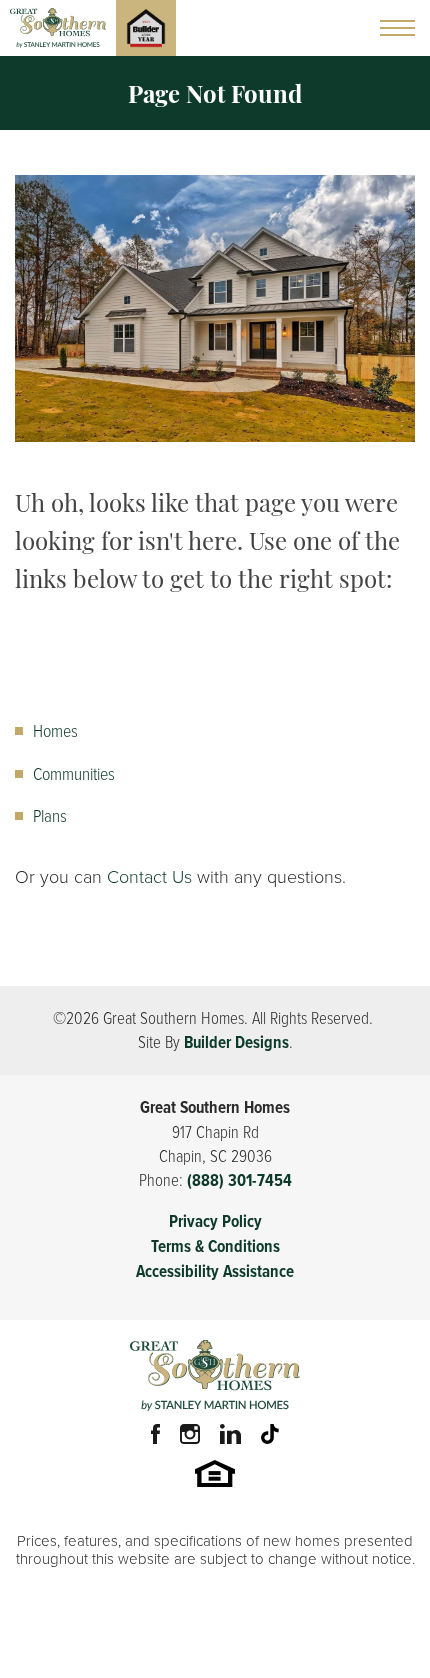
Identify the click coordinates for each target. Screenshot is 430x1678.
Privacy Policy (215, 1221)
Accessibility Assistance (215, 1271)
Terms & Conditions (215, 1246)
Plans (50, 815)
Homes (55, 730)
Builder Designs (236, 1042)
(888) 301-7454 (239, 1180)
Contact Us (149, 877)
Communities (74, 773)
